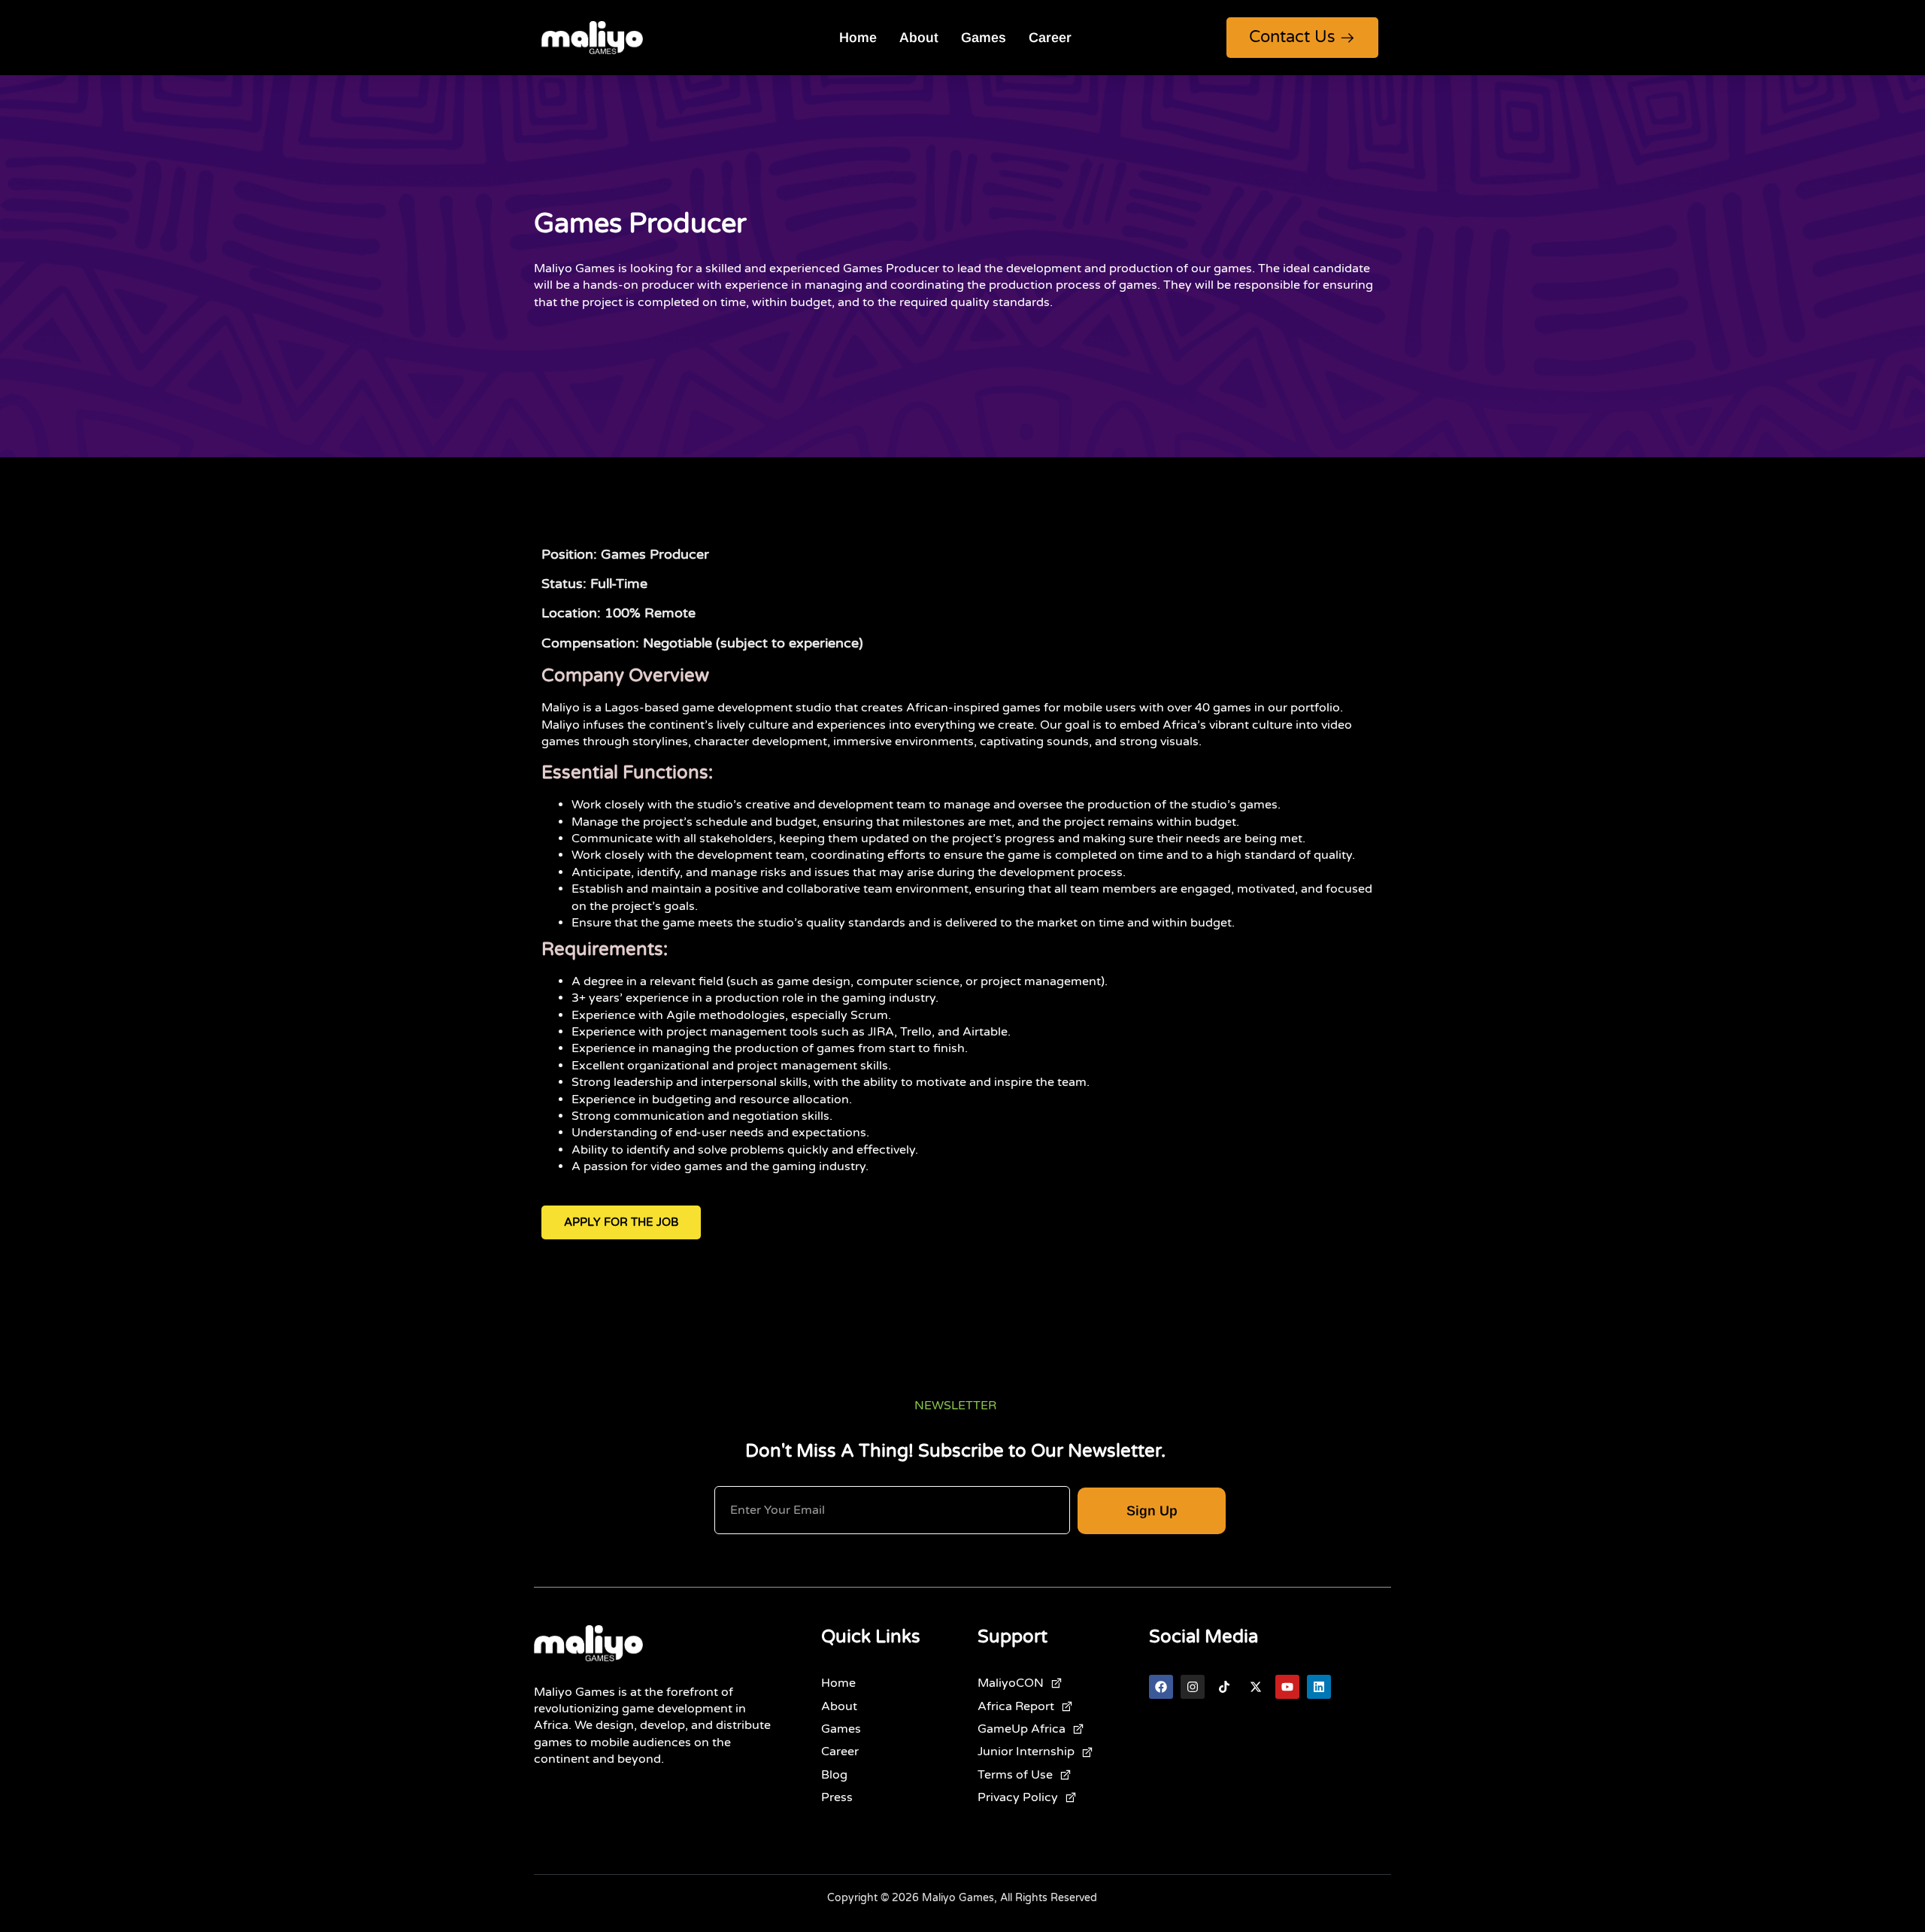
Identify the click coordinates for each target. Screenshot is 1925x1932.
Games (984, 38)
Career (1050, 38)
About (919, 38)
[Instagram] (1193, 1687)
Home (858, 38)
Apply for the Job (621, 1222)
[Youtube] (1287, 1687)
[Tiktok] (1224, 1687)
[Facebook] (1161, 1687)
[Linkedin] (1319, 1687)
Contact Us (1292, 37)
